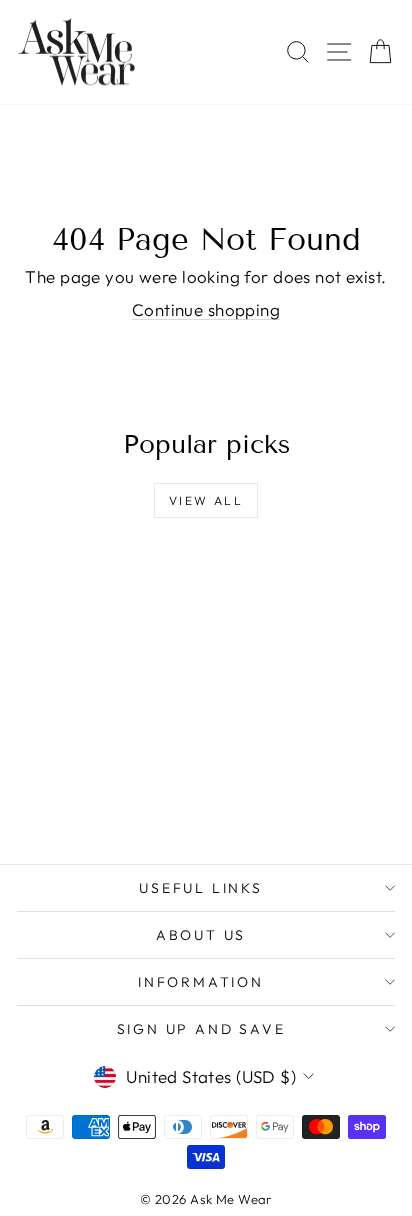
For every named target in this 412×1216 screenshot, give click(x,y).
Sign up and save (201, 1029)
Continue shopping (206, 309)
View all (206, 500)
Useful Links (201, 888)
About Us (201, 935)
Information (201, 982)
